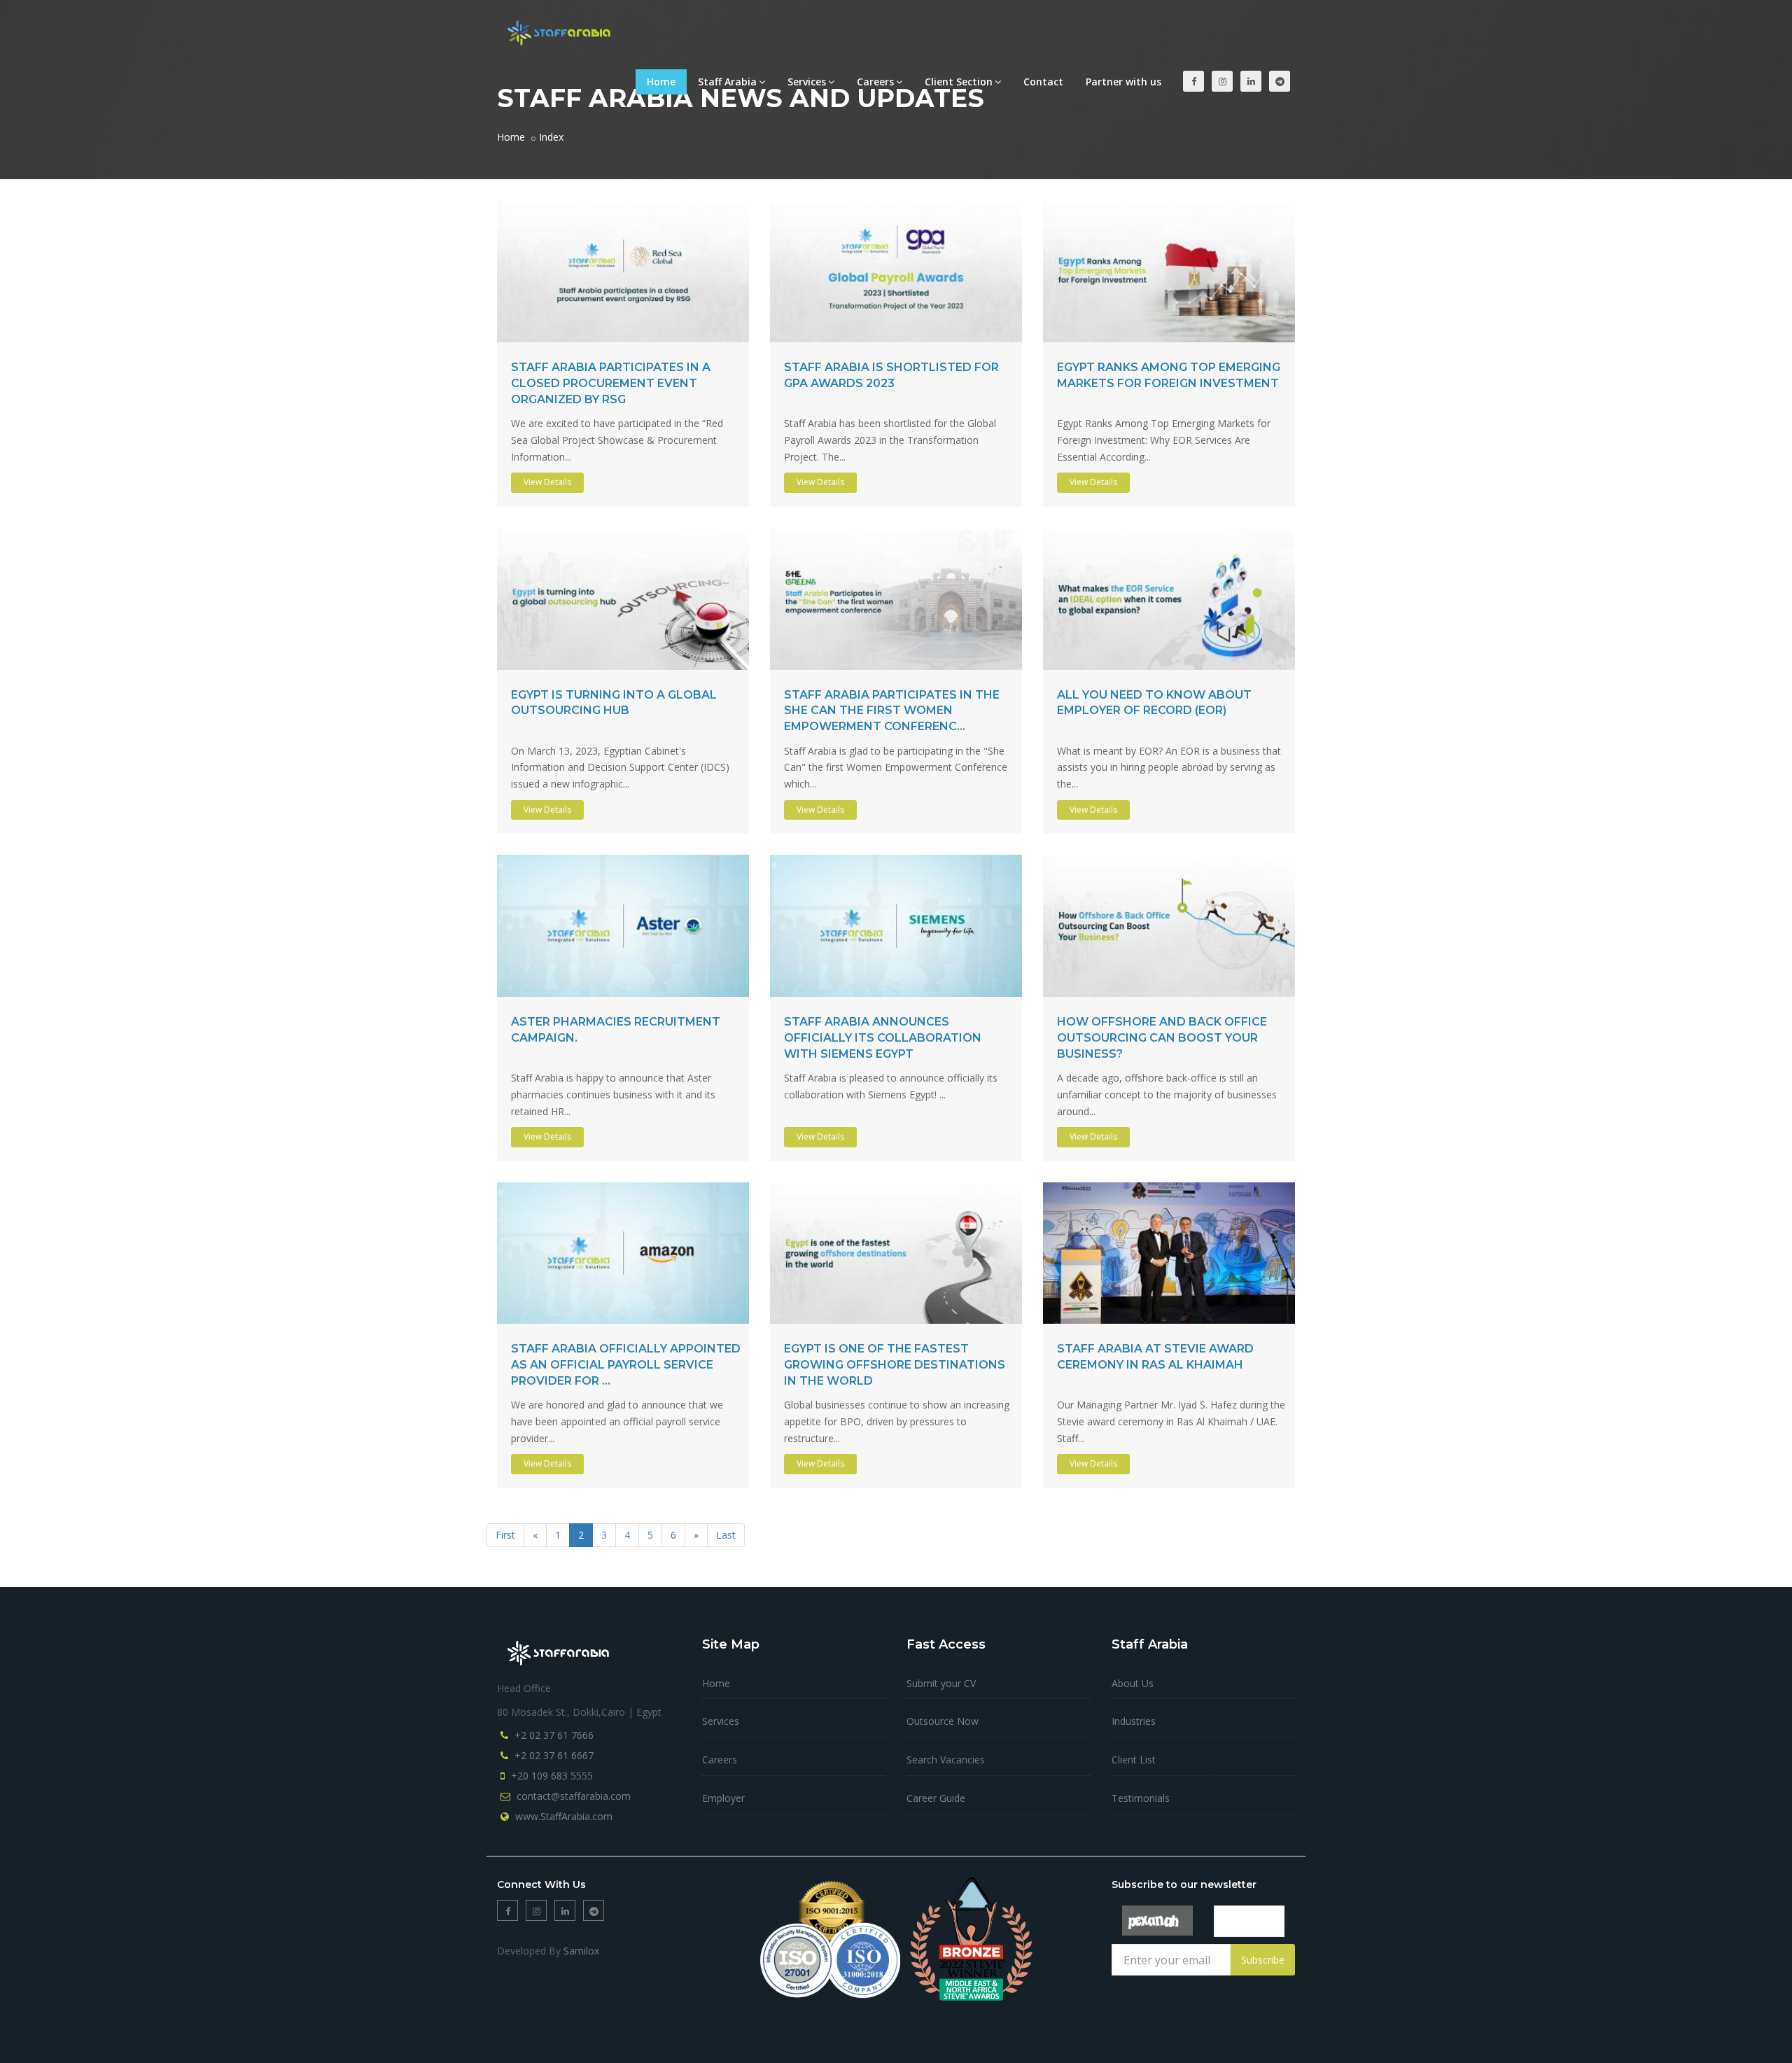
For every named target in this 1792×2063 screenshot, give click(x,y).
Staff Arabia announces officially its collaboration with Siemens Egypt (883, 1038)
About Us (1133, 1683)
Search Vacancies (946, 1760)
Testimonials (1141, 1798)
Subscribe (1263, 1960)
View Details (547, 482)
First (505, 1535)
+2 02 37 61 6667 (554, 1755)
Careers (875, 82)
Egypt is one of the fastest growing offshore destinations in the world (895, 1365)
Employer (723, 1798)
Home (661, 82)
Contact (1043, 82)
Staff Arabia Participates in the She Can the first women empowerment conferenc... (892, 711)
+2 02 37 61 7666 (554, 1735)
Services (807, 82)
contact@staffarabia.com (574, 1796)
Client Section (959, 82)
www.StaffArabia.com (564, 1816)
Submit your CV (941, 1683)
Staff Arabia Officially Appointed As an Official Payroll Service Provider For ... (626, 1365)
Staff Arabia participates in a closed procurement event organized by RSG (611, 383)
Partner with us (1123, 82)
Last (726, 1535)
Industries (1134, 1721)
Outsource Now (943, 1721)
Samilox (581, 1951)
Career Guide (936, 1798)
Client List (1134, 1760)
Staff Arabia (727, 82)
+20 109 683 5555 (552, 1776)
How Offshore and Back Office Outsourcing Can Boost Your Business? (1162, 1038)
